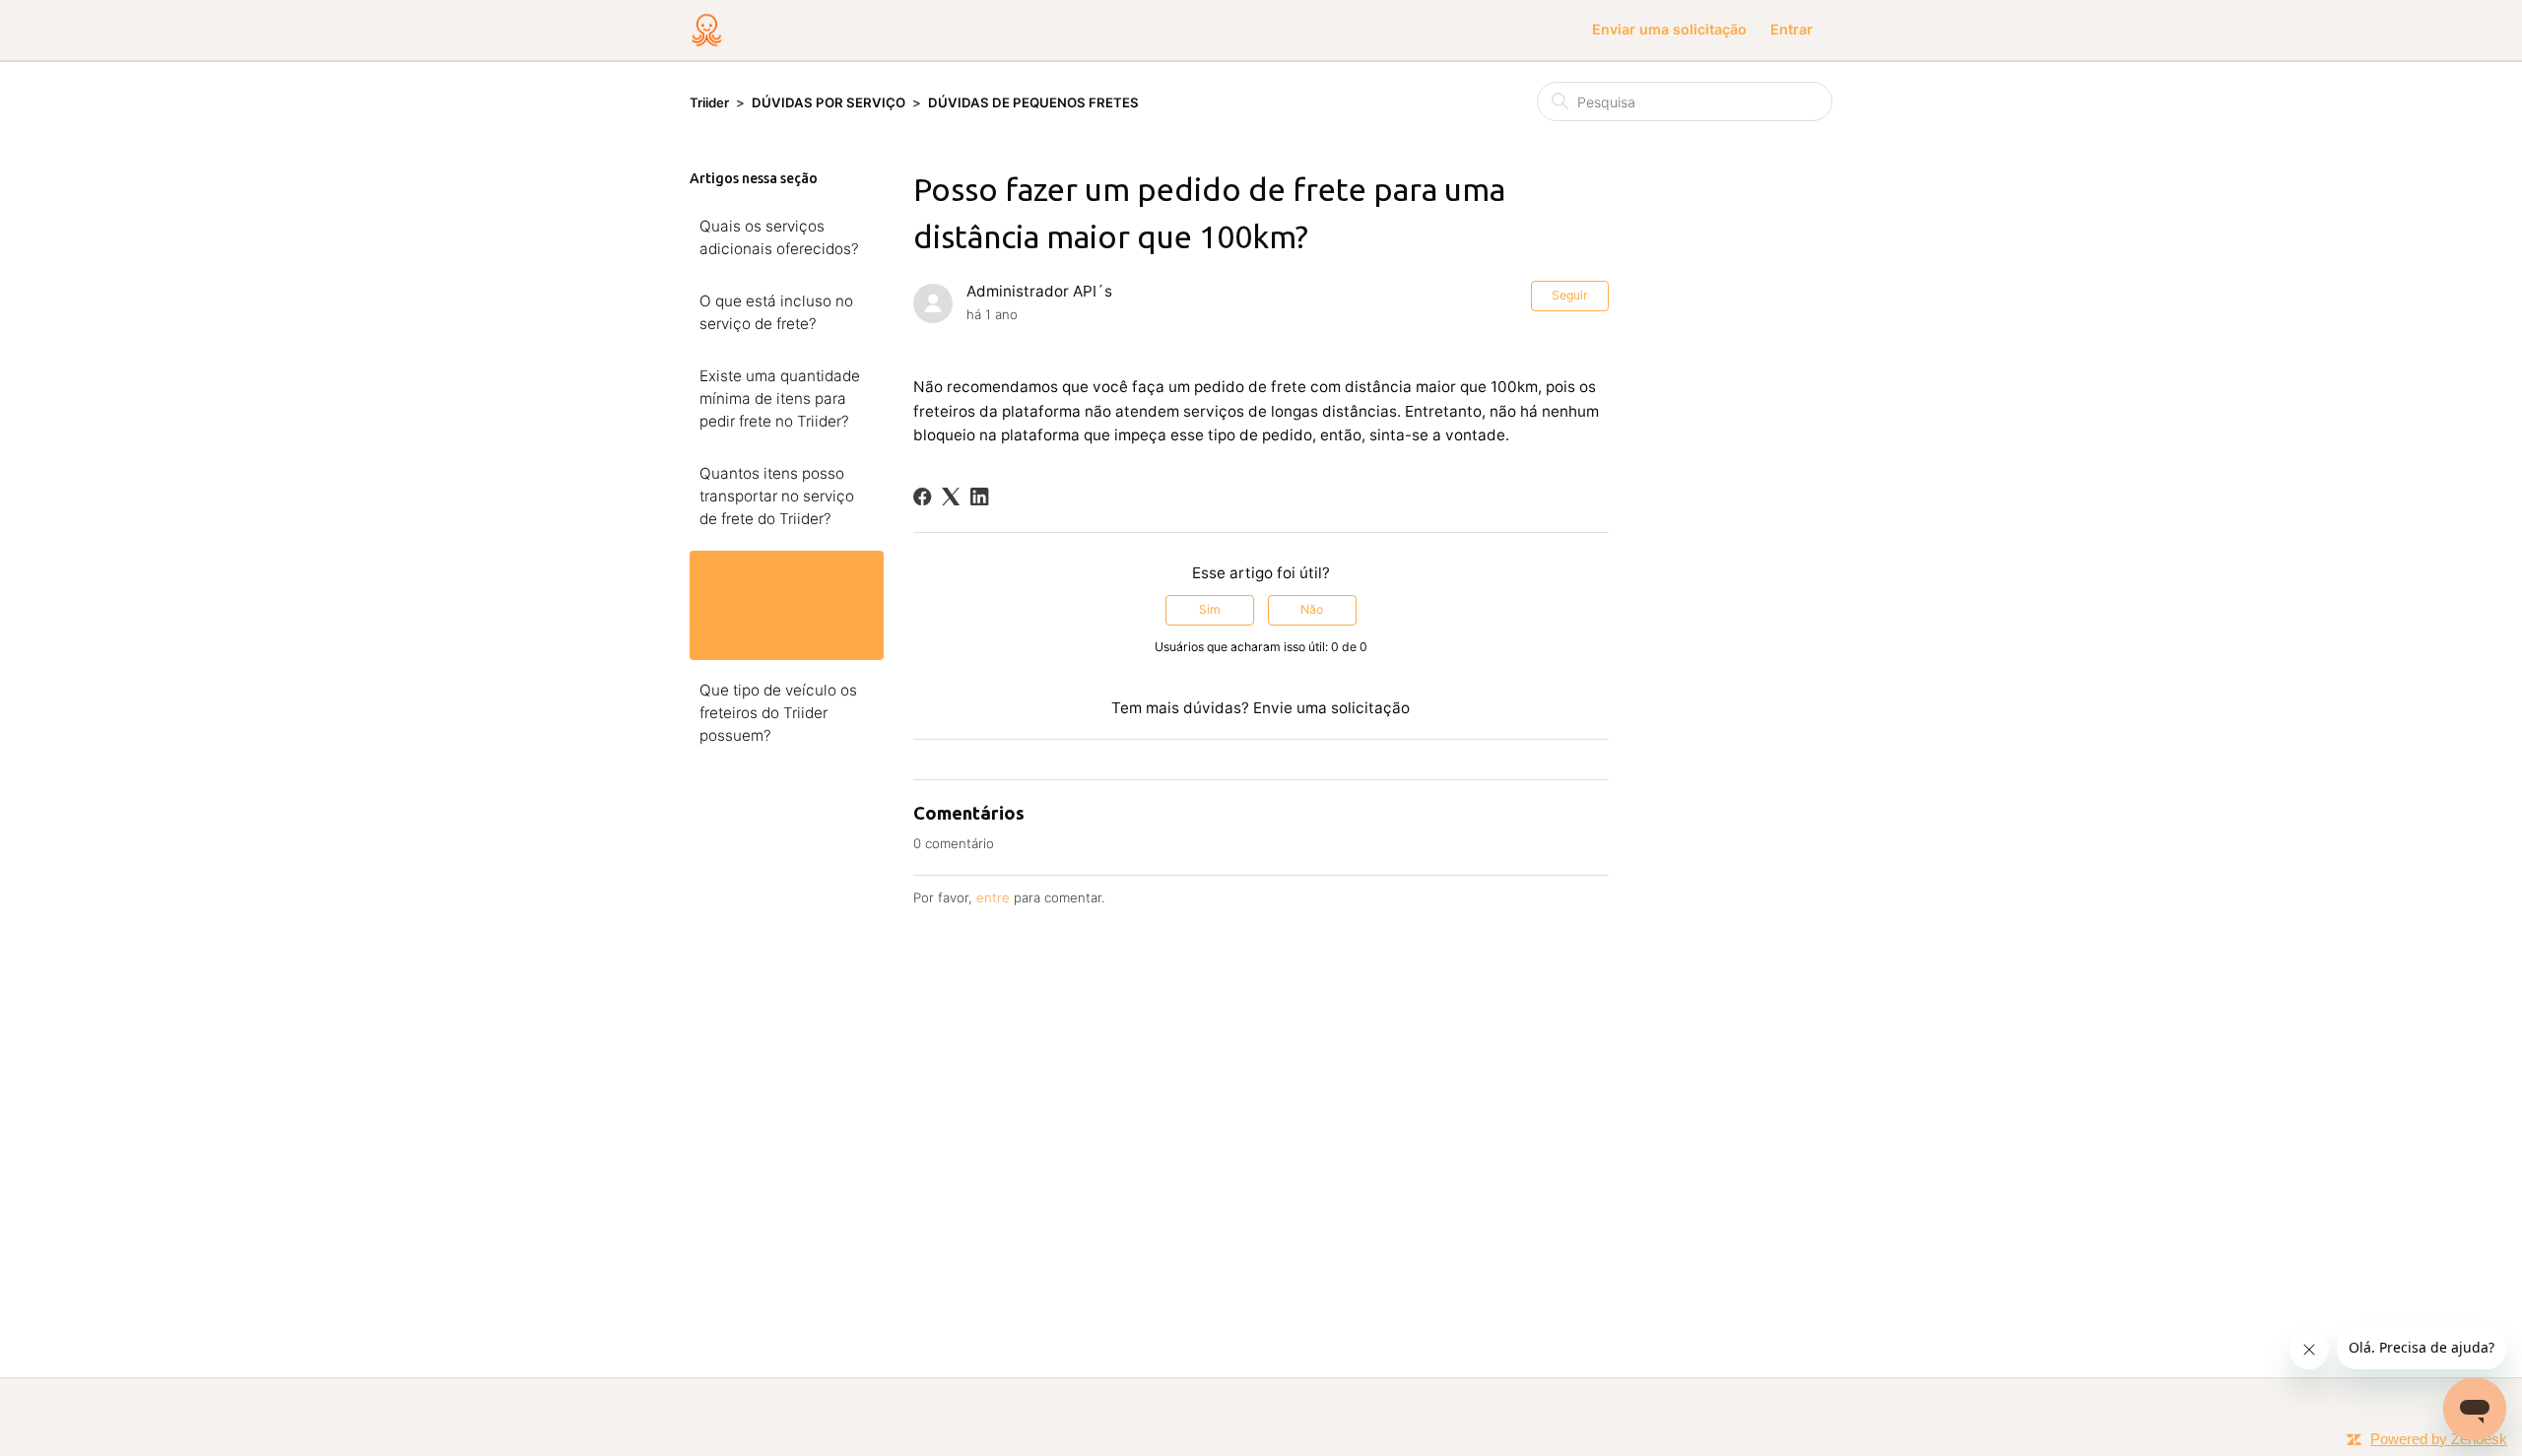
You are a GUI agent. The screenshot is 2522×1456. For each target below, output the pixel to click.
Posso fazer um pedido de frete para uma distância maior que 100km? (780, 605)
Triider (709, 102)
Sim (1210, 609)
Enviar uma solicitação (1669, 29)
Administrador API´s (1039, 291)
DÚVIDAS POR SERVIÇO (829, 102)
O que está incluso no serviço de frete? (776, 312)
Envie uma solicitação (1331, 708)
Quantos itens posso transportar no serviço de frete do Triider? (777, 496)
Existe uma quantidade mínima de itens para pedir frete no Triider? (780, 398)
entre (993, 897)
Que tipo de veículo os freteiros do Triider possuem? (778, 713)
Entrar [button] (1792, 29)
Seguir (1570, 295)
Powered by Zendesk (2439, 1439)
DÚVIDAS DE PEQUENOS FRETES (1033, 102)
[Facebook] (922, 496)
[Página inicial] (706, 30)
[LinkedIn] (979, 496)
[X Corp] (951, 496)
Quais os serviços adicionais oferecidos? (779, 237)
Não (1312, 609)
